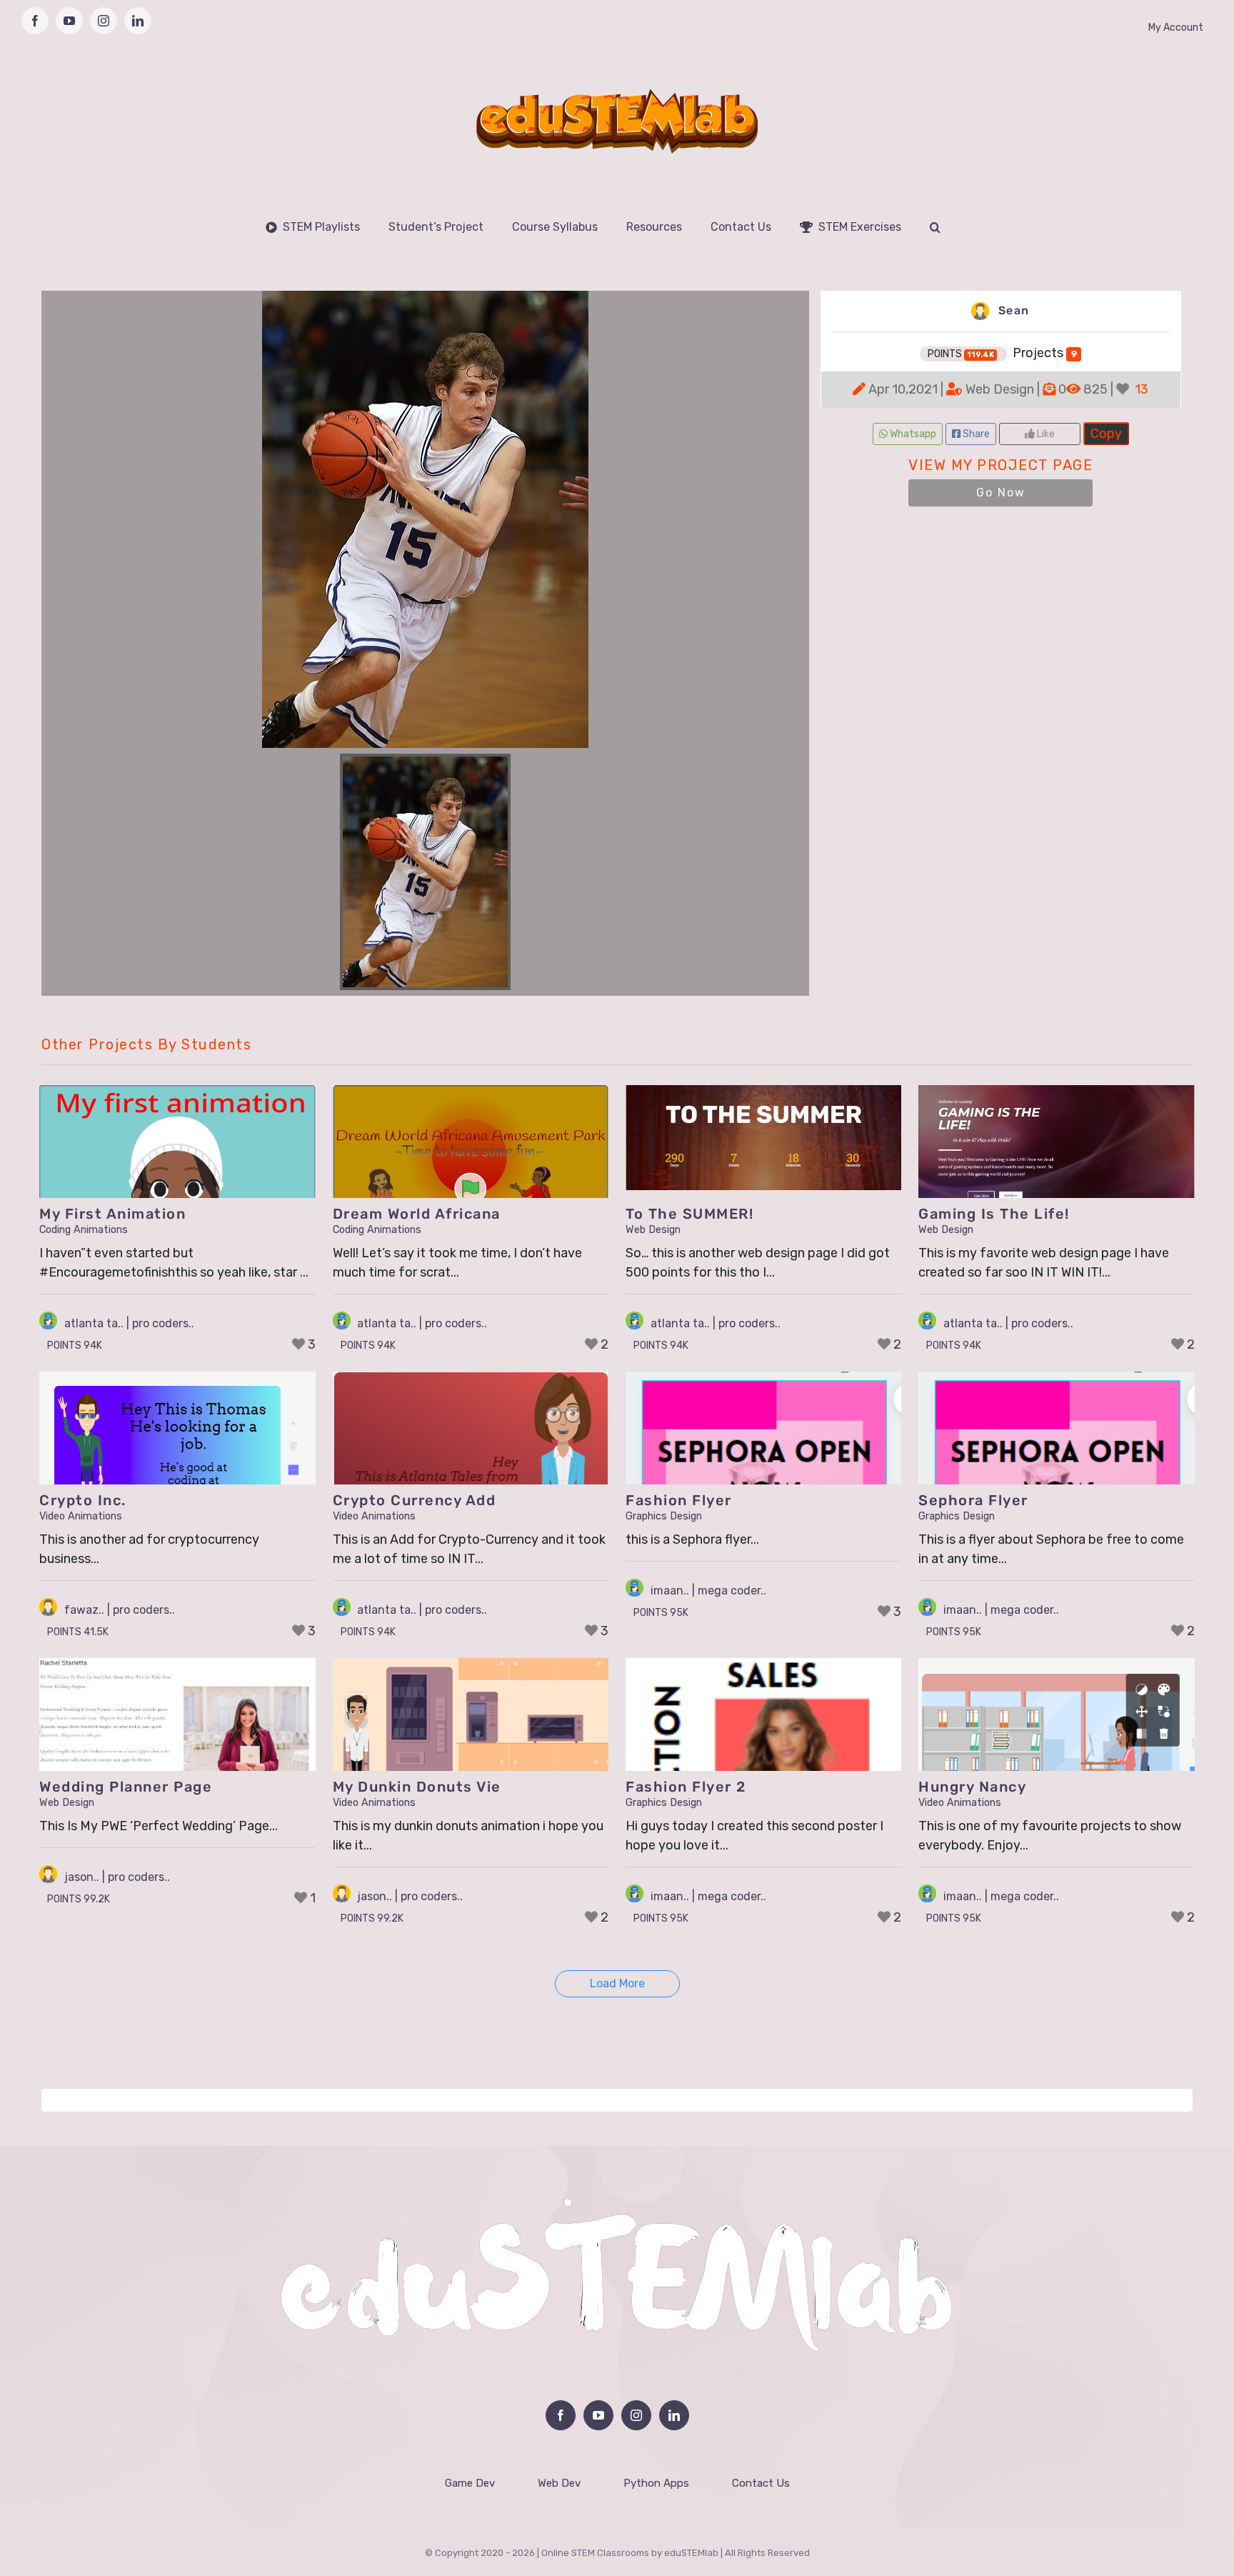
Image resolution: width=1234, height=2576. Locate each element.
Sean (1012, 310)
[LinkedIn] (674, 2415)
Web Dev (559, 2483)
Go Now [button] (1001, 493)
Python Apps (656, 2483)
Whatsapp (912, 434)
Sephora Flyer (973, 1500)
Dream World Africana (417, 1214)
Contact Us (761, 2483)
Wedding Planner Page (126, 1787)
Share (975, 434)
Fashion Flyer (679, 1500)
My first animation (112, 1214)
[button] (935, 227)
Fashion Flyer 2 (686, 1787)
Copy (1106, 432)
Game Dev (470, 2483)
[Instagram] (636, 2415)
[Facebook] (561, 2415)
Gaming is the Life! (994, 1214)
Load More (617, 1983)
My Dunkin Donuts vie (417, 1787)
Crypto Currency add (415, 1500)
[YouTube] (598, 2415)
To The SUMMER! (689, 1214)
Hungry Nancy (972, 1787)
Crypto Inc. (83, 1500)
